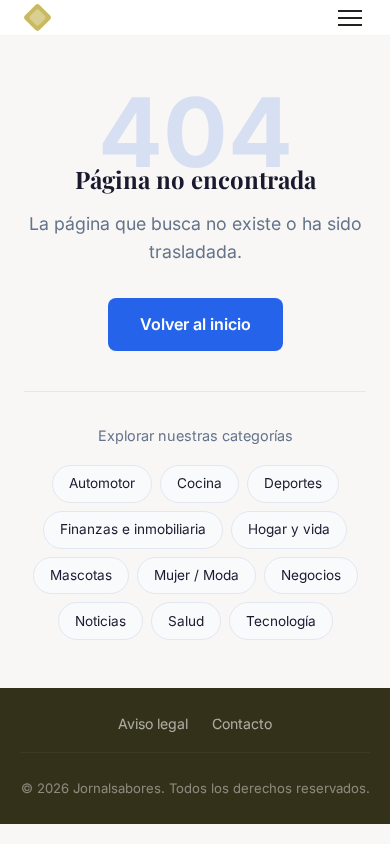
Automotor (102, 483)
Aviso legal (153, 723)
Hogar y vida (289, 529)
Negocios (311, 575)
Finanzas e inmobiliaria (133, 529)
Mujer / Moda (196, 575)
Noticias (100, 621)
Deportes (293, 483)
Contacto (242, 723)
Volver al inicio (195, 324)
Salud (186, 621)
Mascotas (81, 575)
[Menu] (350, 18)
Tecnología (281, 621)
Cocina (199, 483)
